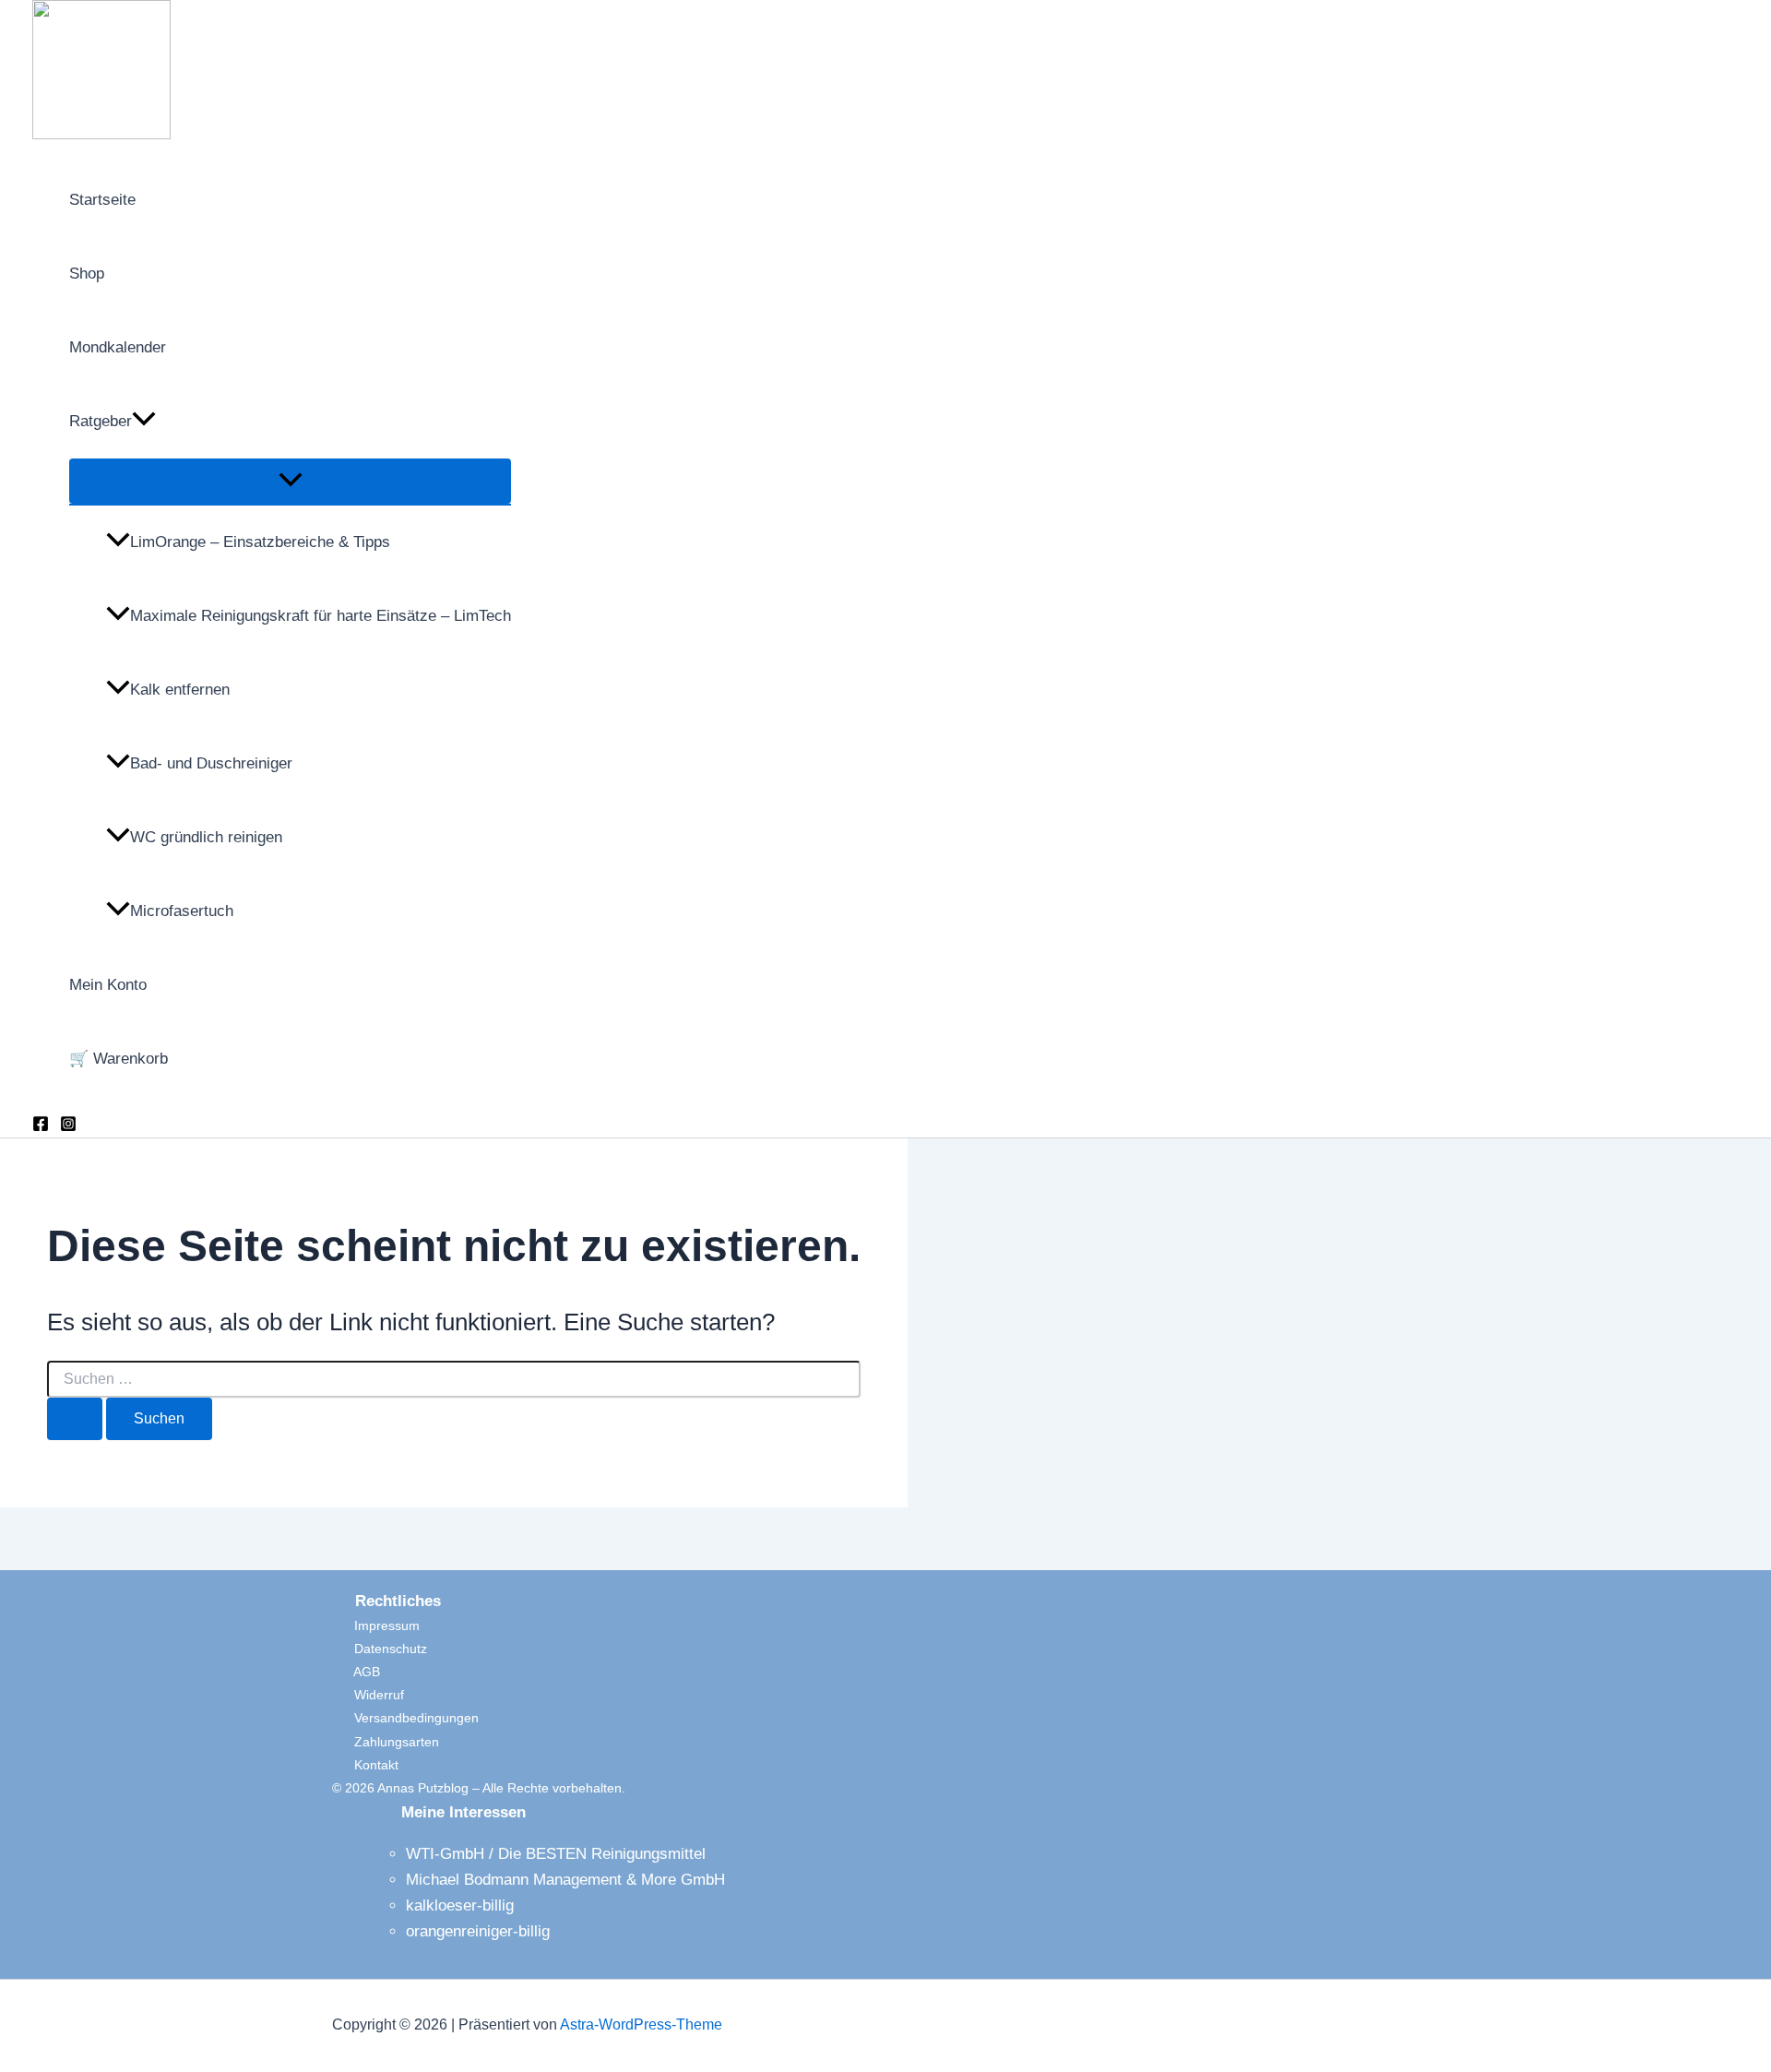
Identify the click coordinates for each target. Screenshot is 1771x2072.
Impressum (376, 1625)
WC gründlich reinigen (206, 837)
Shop (87, 274)
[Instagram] (68, 1127)
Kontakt (365, 1765)
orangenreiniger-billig (478, 1931)
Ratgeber (101, 421)
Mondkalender (118, 347)
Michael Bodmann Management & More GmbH (565, 1880)
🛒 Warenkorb (119, 1059)
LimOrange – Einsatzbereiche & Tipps (260, 542)
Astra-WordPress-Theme (641, 2024)
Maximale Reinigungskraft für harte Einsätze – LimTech (321, 616)
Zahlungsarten (386, 1742)
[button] (144, 422)
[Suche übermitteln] (75, 1419)
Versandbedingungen (405, 1718)
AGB (356, 1672)
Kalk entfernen (180, 690)
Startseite (102, 200)
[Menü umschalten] (290, 481)
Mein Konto (108, 985)
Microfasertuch (182, 911)
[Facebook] (41, 1127)
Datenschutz (380, 1649)
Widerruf (368, 1695)
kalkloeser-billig (460, 1905)
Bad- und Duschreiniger (211, 763)
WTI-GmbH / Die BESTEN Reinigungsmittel (556, 1854)
